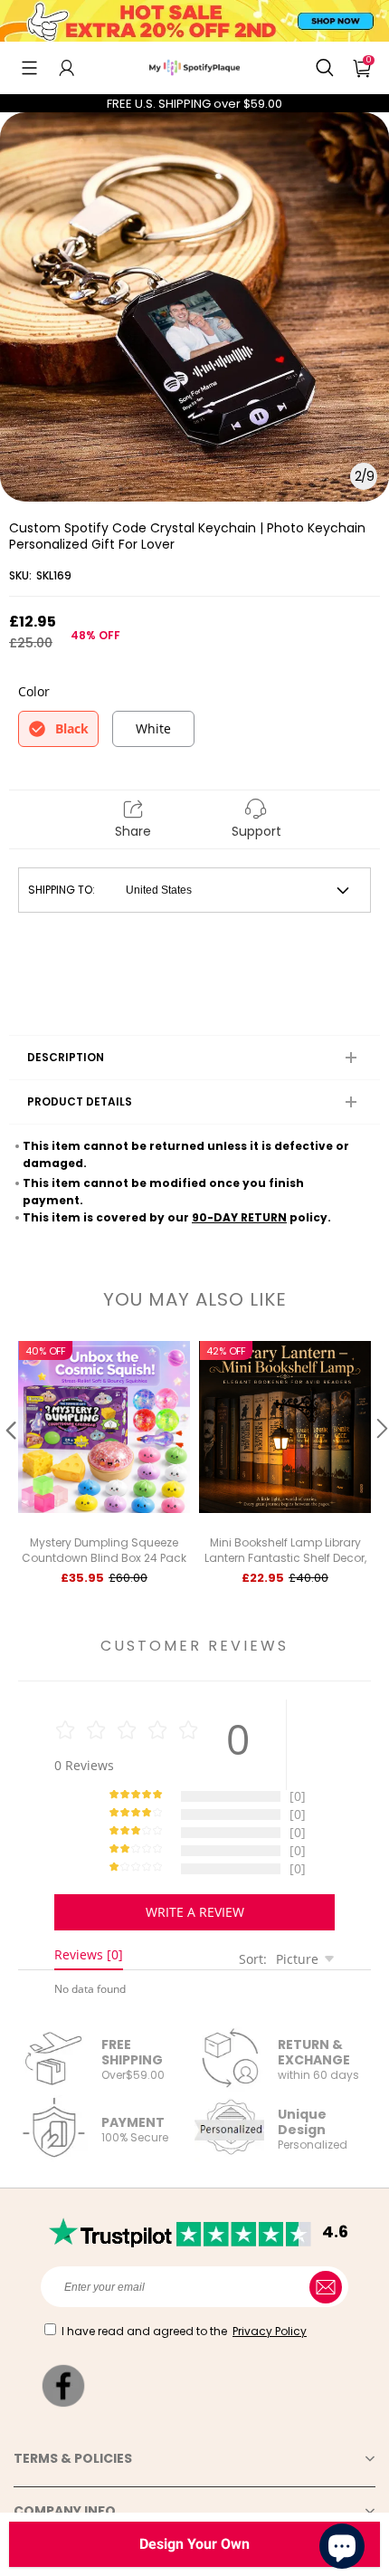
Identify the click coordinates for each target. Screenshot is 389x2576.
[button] (29, 68)
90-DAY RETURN (239, 1217)
